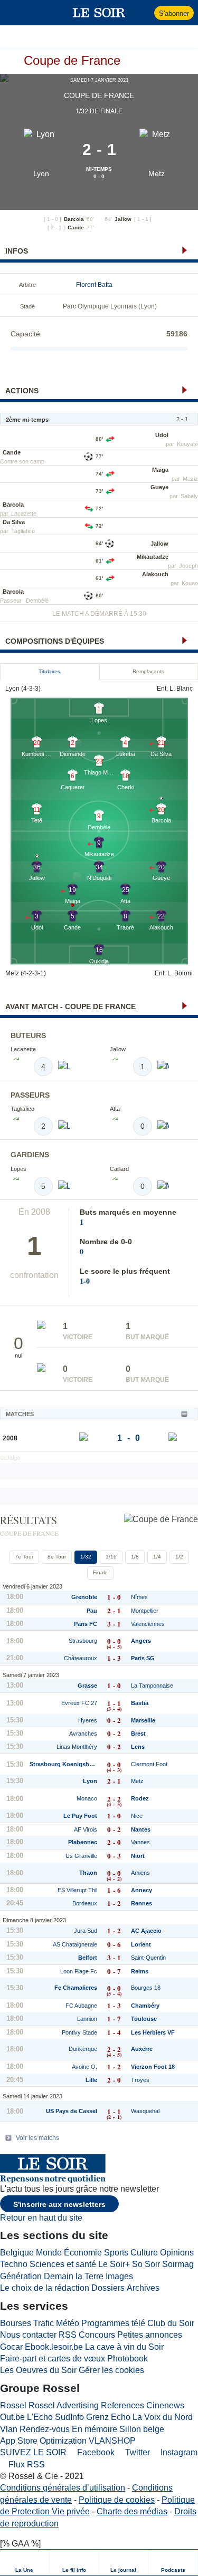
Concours (97, 2335)
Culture (144, 2253)
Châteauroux (81, 1658)
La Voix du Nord (163, 2417)
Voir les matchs (37, 2138)
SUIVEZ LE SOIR (33, 2452)
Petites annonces (150, 2335)
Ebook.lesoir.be (54, 2347)
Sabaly (189, 496)
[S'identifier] (145, 13)
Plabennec (83, 1842)
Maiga (160, 470)
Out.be (12, 2417)
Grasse (87, 1686)
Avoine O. (84, 2067)
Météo (68, 2323)
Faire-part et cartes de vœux (53, 2359)
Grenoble (84, 1597)
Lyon (41, 173)
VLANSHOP (112, 2441)
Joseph (188, 566)
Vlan (9, 2429)
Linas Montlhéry (77, 1747)
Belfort (88, 1958)
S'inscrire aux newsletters (59, 2204)
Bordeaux (85, 1903)
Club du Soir (171, 2323)
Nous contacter (28, 2335)
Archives (143, 2288)
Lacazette (24, 514)
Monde (49, 2253)
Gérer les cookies (111, 2370)
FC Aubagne (81, 2006)
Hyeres (88, 1720)
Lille (91, 2080)
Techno (14, 2264)
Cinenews (165, 2405)
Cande (76, 227)
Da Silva (14, 522)
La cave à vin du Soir (124, 2347)
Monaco (87, 1798)
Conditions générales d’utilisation (63, 2488)
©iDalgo (10, 1458)
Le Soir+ (114, 2264)
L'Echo (40, 2417)
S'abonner (174, 13)
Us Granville (81, 1856)
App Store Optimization (43, 2441)
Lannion (87, 2019)
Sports (116, 2253)
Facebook (95, 2452)
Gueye (159, 487)
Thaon (88, 1873)
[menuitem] (25, 2563)
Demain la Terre (74, 2276)
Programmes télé (113, 2323)
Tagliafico (23, 531)
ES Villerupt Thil (77, 1890)
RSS (68, 2335)
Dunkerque (83, 2049)
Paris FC (86, 1624)
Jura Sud (86, 1931)
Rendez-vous (45, 2429)
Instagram (178, 2452)
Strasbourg (83, 1641)
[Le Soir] (99, 13)
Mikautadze (153, 557)
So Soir (146, 2264)
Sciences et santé (63, 2264)
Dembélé (37, 601)
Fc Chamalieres (76, 1988)
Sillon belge (142, 2429)
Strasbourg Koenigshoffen (63, 1764)
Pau (92, 1611)
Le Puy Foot (80, 1816)
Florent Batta (94, 285)
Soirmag (178, 2264)
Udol (162, 435)
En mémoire (95, 2429)
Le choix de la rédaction (45, 2288)
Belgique (17, 2253)
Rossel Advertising (64, 2405)
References (122, 2405)
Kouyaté (187, 444)
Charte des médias (132, 2511)
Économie (83, 2253)
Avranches (83, 1734)
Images (119, 2276)
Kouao (190, 583)
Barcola (74, 219)
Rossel (13, 2405)
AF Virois (86, 1829)
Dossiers (108, 2288)
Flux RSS (26, 2464)
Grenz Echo (108, 2417)
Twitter (136, 2452)
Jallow (123, 219)
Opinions (177, 2253)
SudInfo (69, 2417)
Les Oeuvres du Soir (38, 2370)
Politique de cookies (117, 2500)
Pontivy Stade (79, 2032)
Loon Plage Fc (79, 1971)
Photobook (128, 2359)
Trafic (44, 2323)
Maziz (190, 479)
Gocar (11, 2347)
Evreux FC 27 (79, 1703)
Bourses (16, 2323)
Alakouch (155, 574)
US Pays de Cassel (72, 2111)
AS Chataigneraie (75, 1944)
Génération (21, 2276)
